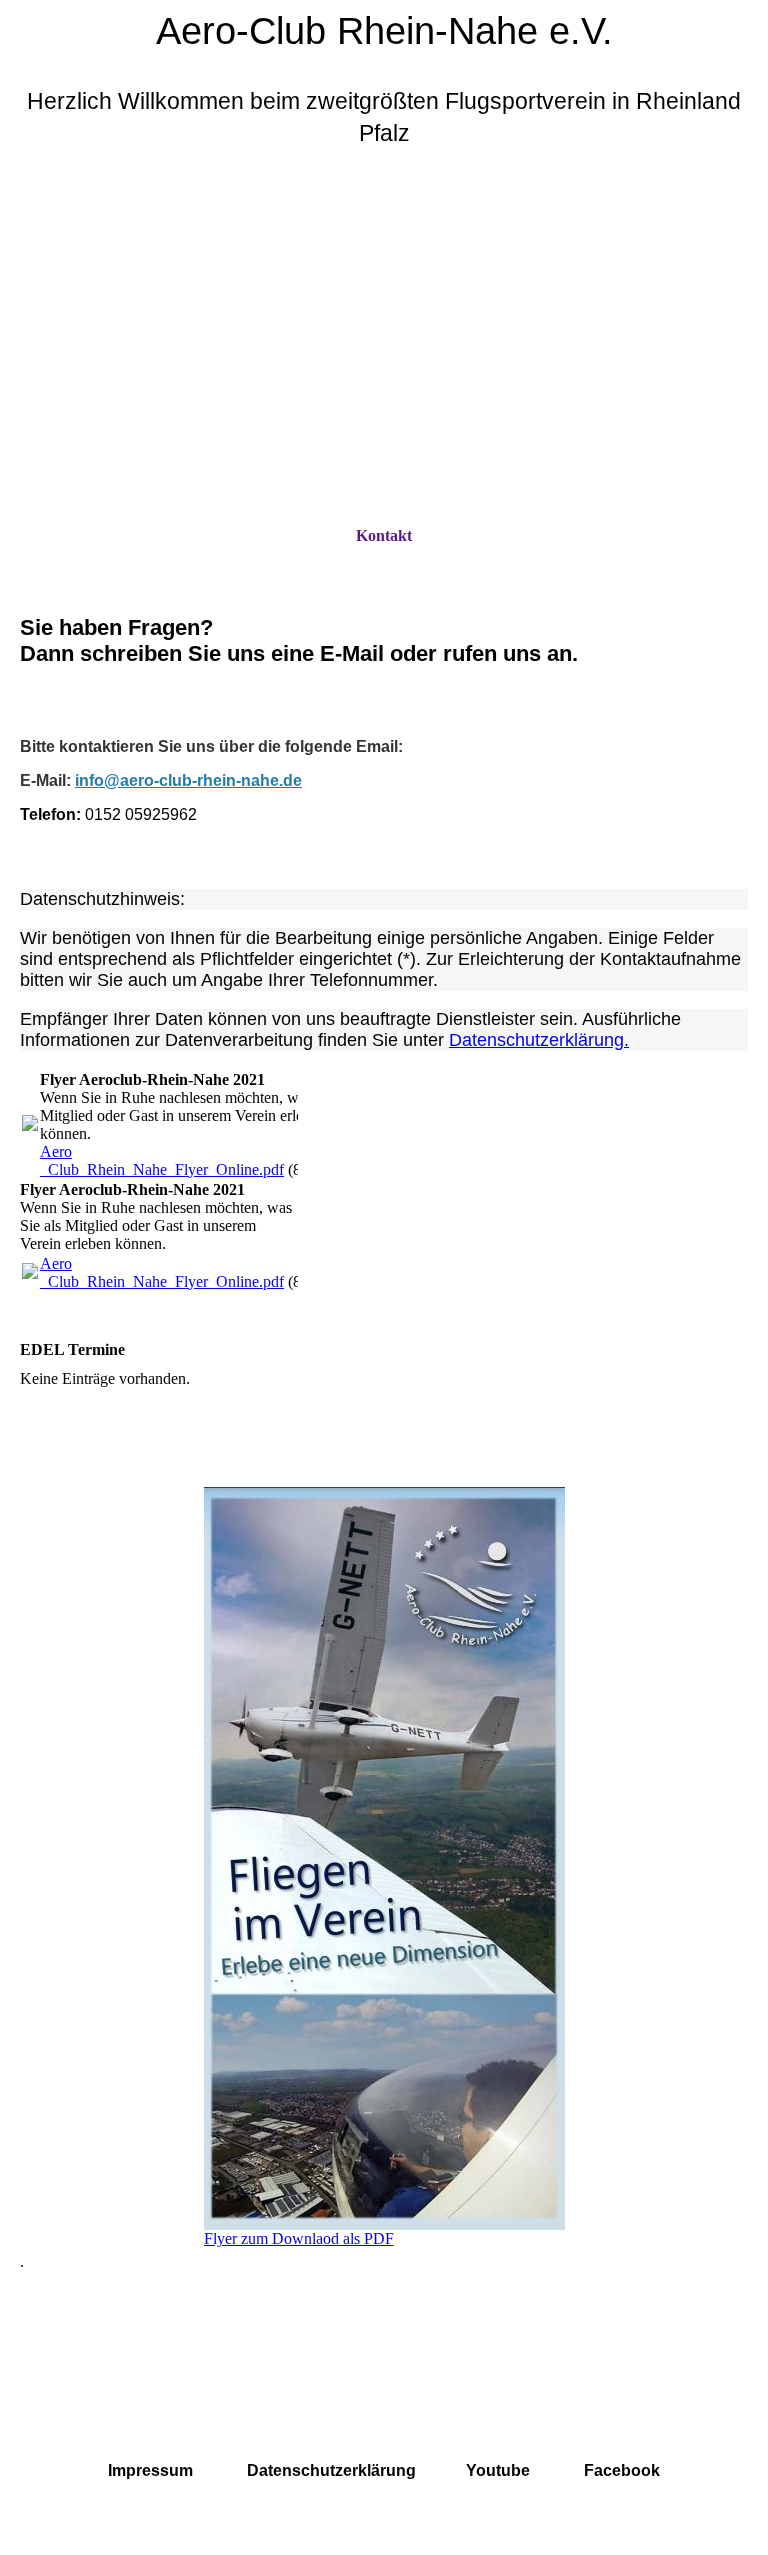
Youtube (498, 2470)
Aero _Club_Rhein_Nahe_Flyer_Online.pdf (162, 1160)
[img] (384, 347)
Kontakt (384, 535)
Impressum (150, 2470)
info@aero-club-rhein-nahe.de (188, 780)
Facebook (622, 2470)
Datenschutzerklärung (331, 2470)
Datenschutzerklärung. (539, 1040)
